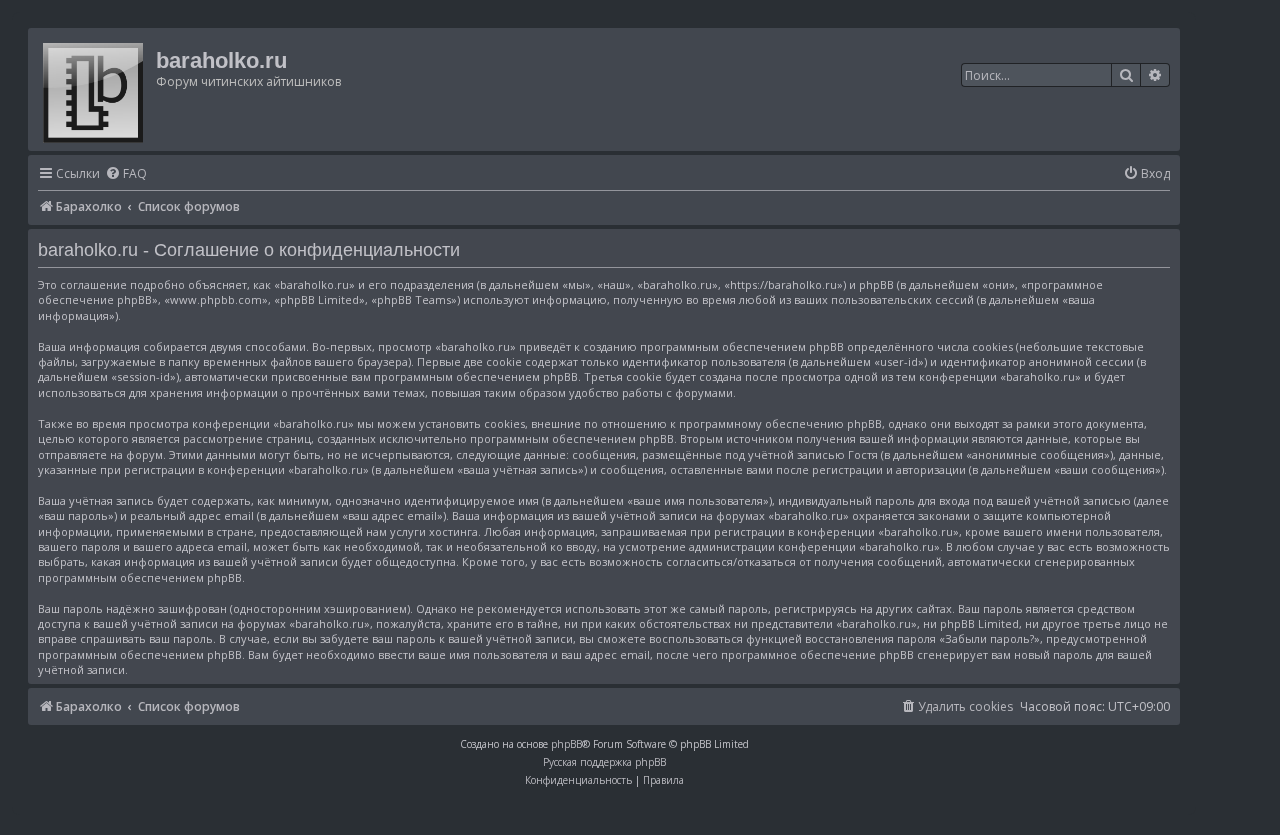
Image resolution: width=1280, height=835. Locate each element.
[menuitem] (126, 174)
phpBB (566, 744)
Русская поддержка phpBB (604, 762)
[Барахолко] (94, 89)
